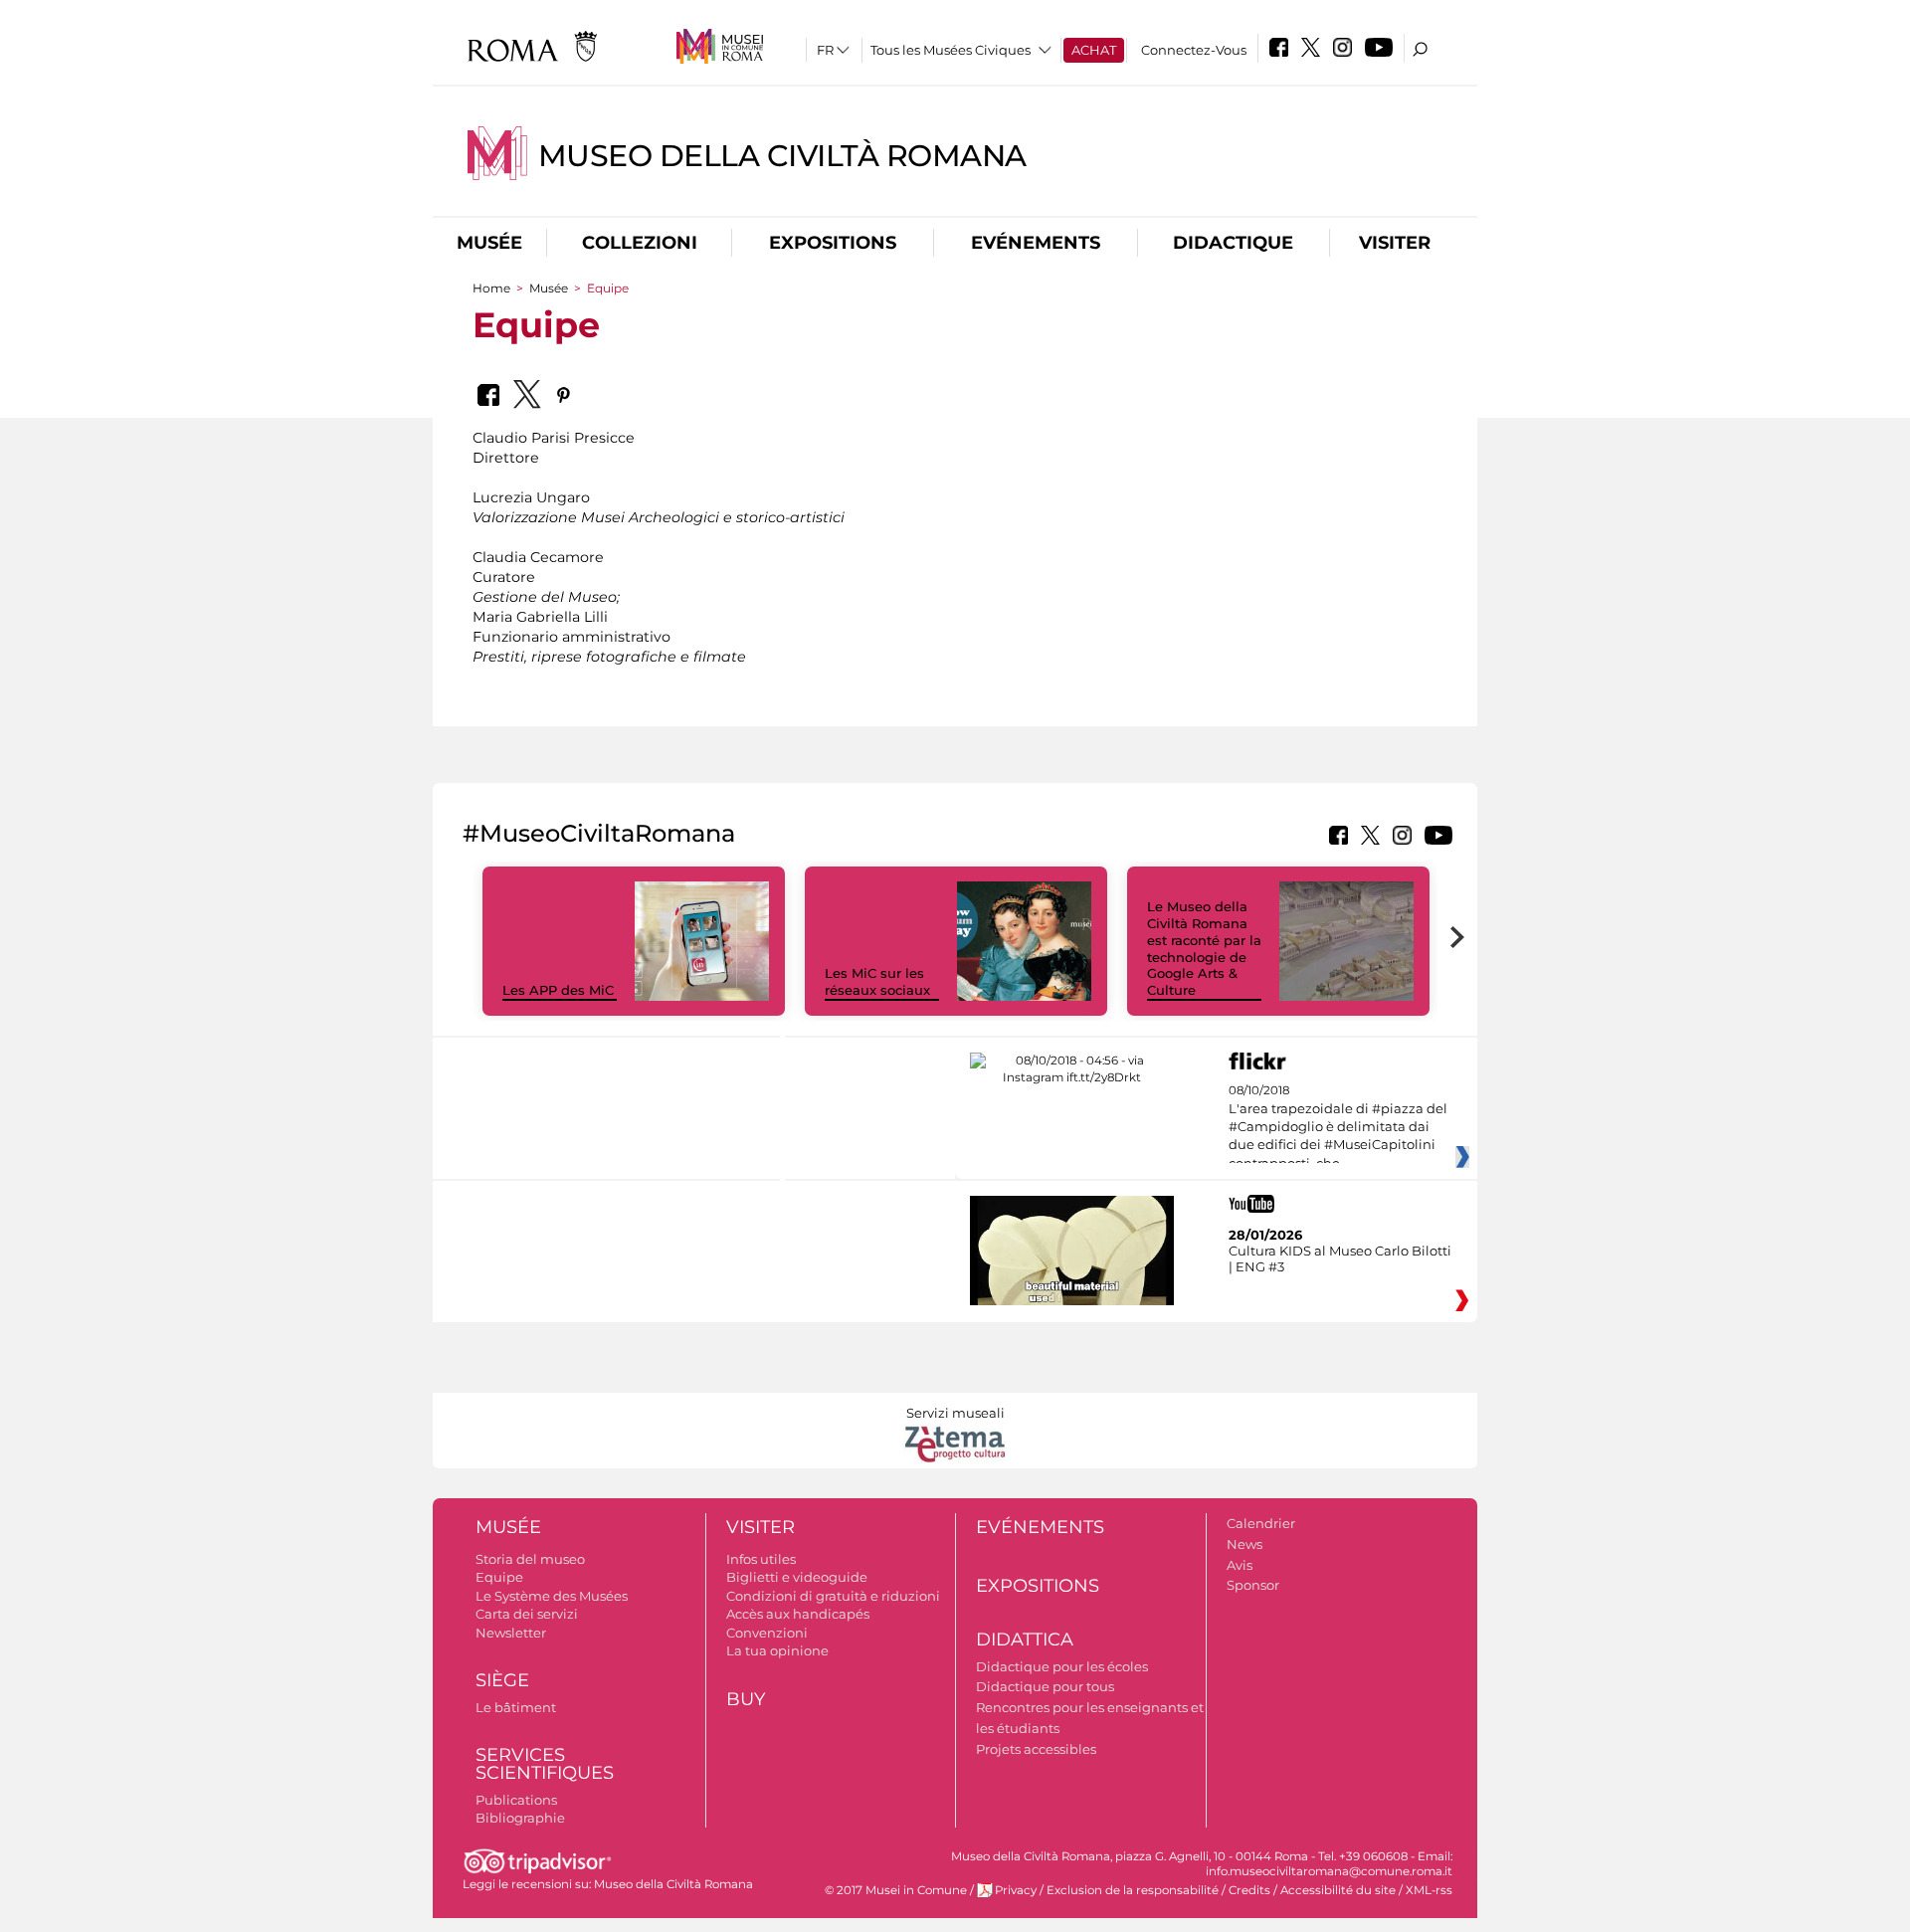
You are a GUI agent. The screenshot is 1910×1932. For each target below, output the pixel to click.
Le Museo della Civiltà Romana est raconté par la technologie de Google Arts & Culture (1204, 948)
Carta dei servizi (527, 1614)
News (1244, 1544)
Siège (502, 1680)
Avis (1240, 1565)
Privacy (1016, 1890)
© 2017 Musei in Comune (896, 1890)
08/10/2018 (1338, 1127)
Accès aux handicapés (798, 1614)
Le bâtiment (516, 1707)
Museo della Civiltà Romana (782, 156)
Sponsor (1253, 1585)
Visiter (1395, 243)
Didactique (1233, 243)
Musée (489, 243)
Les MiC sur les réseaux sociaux (877, 981)
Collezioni (640, 243)
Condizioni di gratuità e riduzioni (833, 1596)
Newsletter (511, 1633)
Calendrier (1261, 1523)
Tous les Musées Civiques (951, 50)
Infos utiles (761, 1559)
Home (491, 288)
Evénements (1036, 243)
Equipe (499, 1577)
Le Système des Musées (552, 1596)
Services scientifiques (545, 1764)
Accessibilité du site (1338, 1890)
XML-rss (1429, 1890)
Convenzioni (767, 1633)
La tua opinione (777, 1650)
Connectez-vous (1194, 50)
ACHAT (1094, 50)
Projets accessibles (1036, 1749)
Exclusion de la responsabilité (1133, 1890)
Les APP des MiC (558, 990)
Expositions (833, 243)
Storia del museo (530, 1559)
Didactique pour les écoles (1062, 1666)
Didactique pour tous (1045, 1686)
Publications (516, 1800)
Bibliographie (520, 1818)
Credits (1249, 1890)
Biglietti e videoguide (797, 1577)
